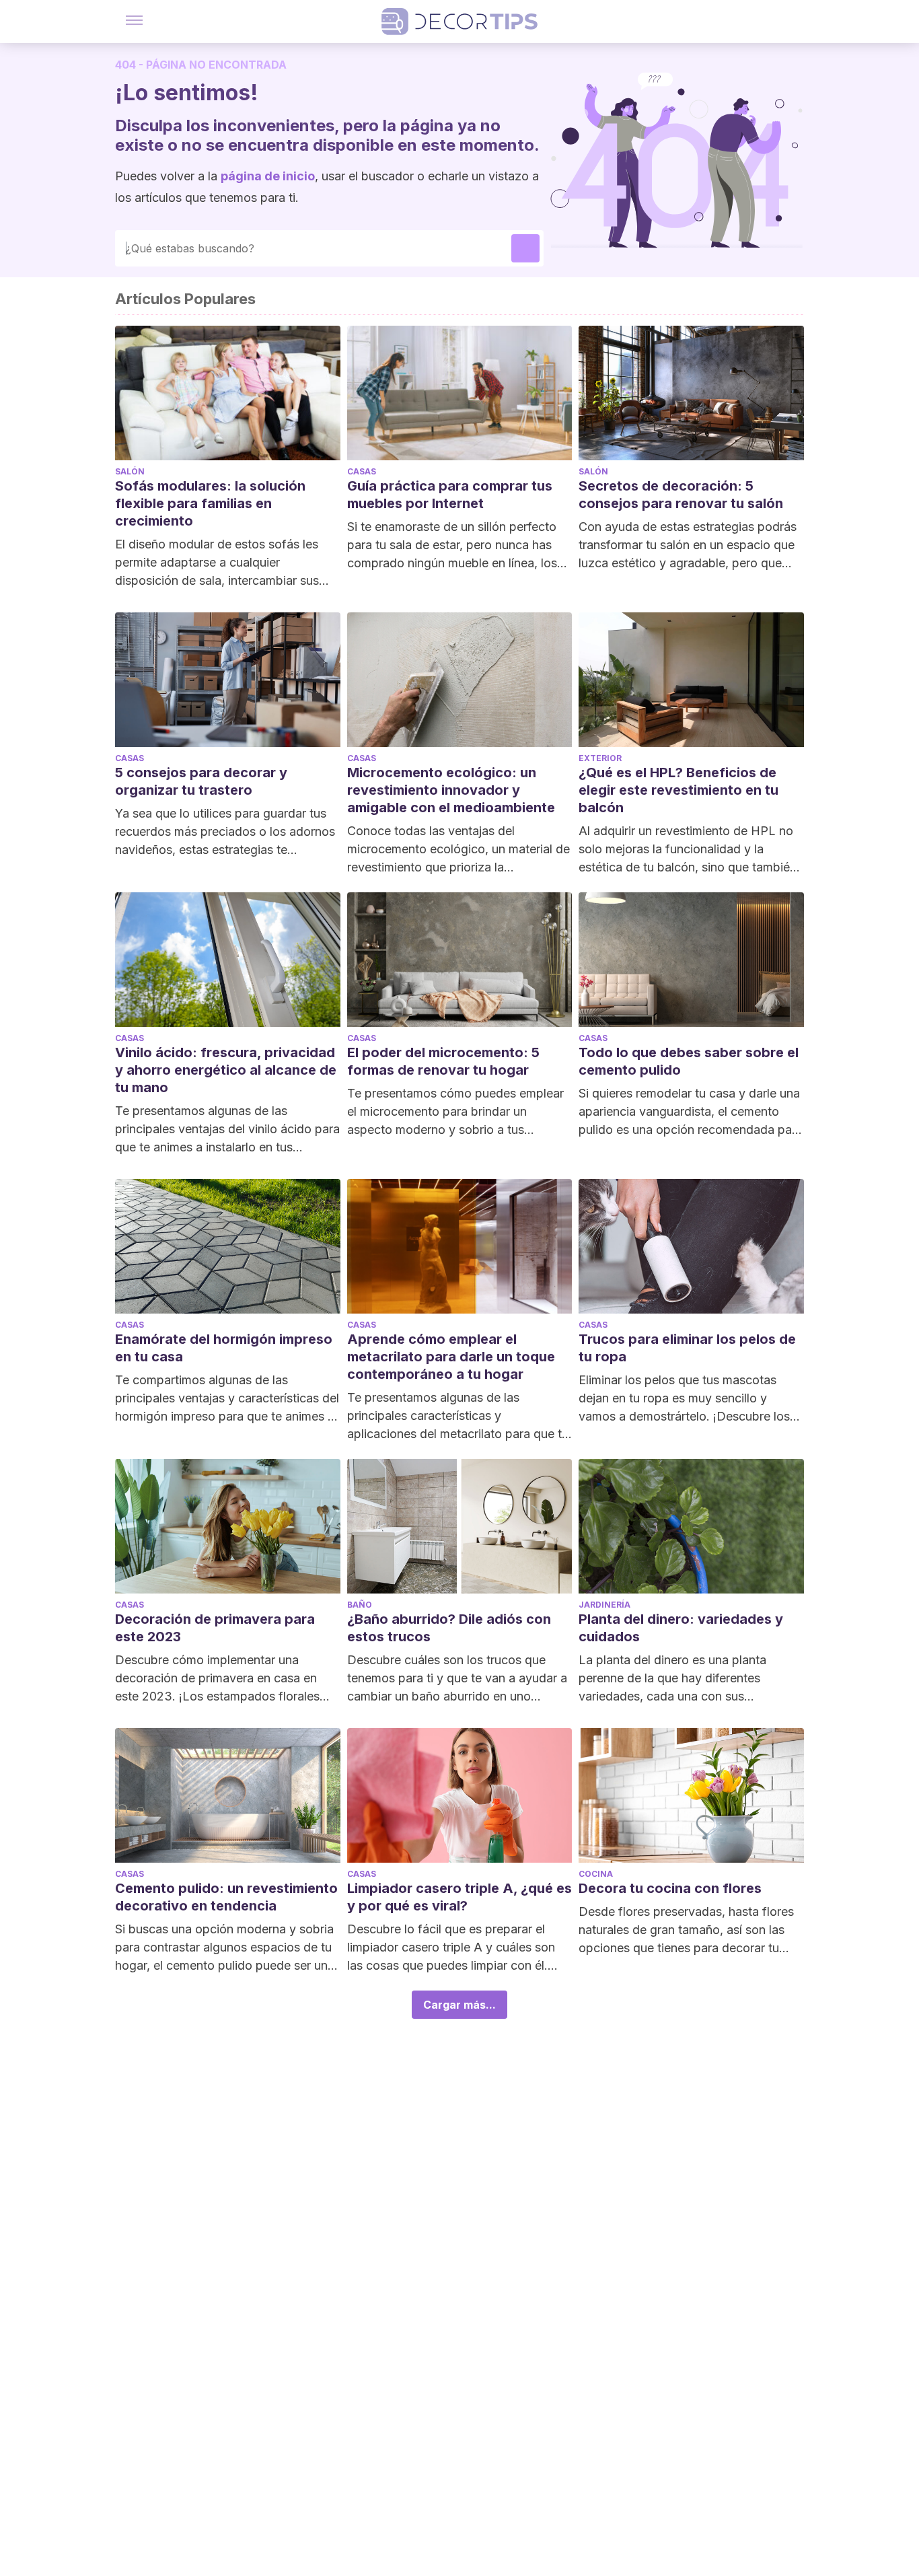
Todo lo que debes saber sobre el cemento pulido (689, 1061)
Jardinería (604, 1605)
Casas (362, 471)
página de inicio (268, 176)
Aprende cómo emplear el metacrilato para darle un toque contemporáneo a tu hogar (451, 1357)
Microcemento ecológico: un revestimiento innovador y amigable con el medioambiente (451, 790)
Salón (130, 471)
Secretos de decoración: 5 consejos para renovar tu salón (681, 495)
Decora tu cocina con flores (670, 1888)
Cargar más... (459, 2005)
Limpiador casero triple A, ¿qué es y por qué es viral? (459, 1897)
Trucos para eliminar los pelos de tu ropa (687, 1348)
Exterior (600, 758)
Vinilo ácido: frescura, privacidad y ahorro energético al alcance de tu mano (226, 1070)
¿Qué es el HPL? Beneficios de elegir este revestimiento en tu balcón (678, 790)
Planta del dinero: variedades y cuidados (681, 1628)
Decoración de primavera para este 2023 (215, 1628)
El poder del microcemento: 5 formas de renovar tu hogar (443, 1061)
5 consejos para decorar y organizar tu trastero (201, 781)
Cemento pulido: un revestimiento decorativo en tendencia (226, 1897)
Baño (360, 1605)
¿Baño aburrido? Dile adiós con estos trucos (449, 1628)
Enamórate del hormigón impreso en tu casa (224, 1348)
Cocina (596, 1874)
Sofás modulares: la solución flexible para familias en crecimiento (210, 503)
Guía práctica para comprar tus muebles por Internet (450, 495)
